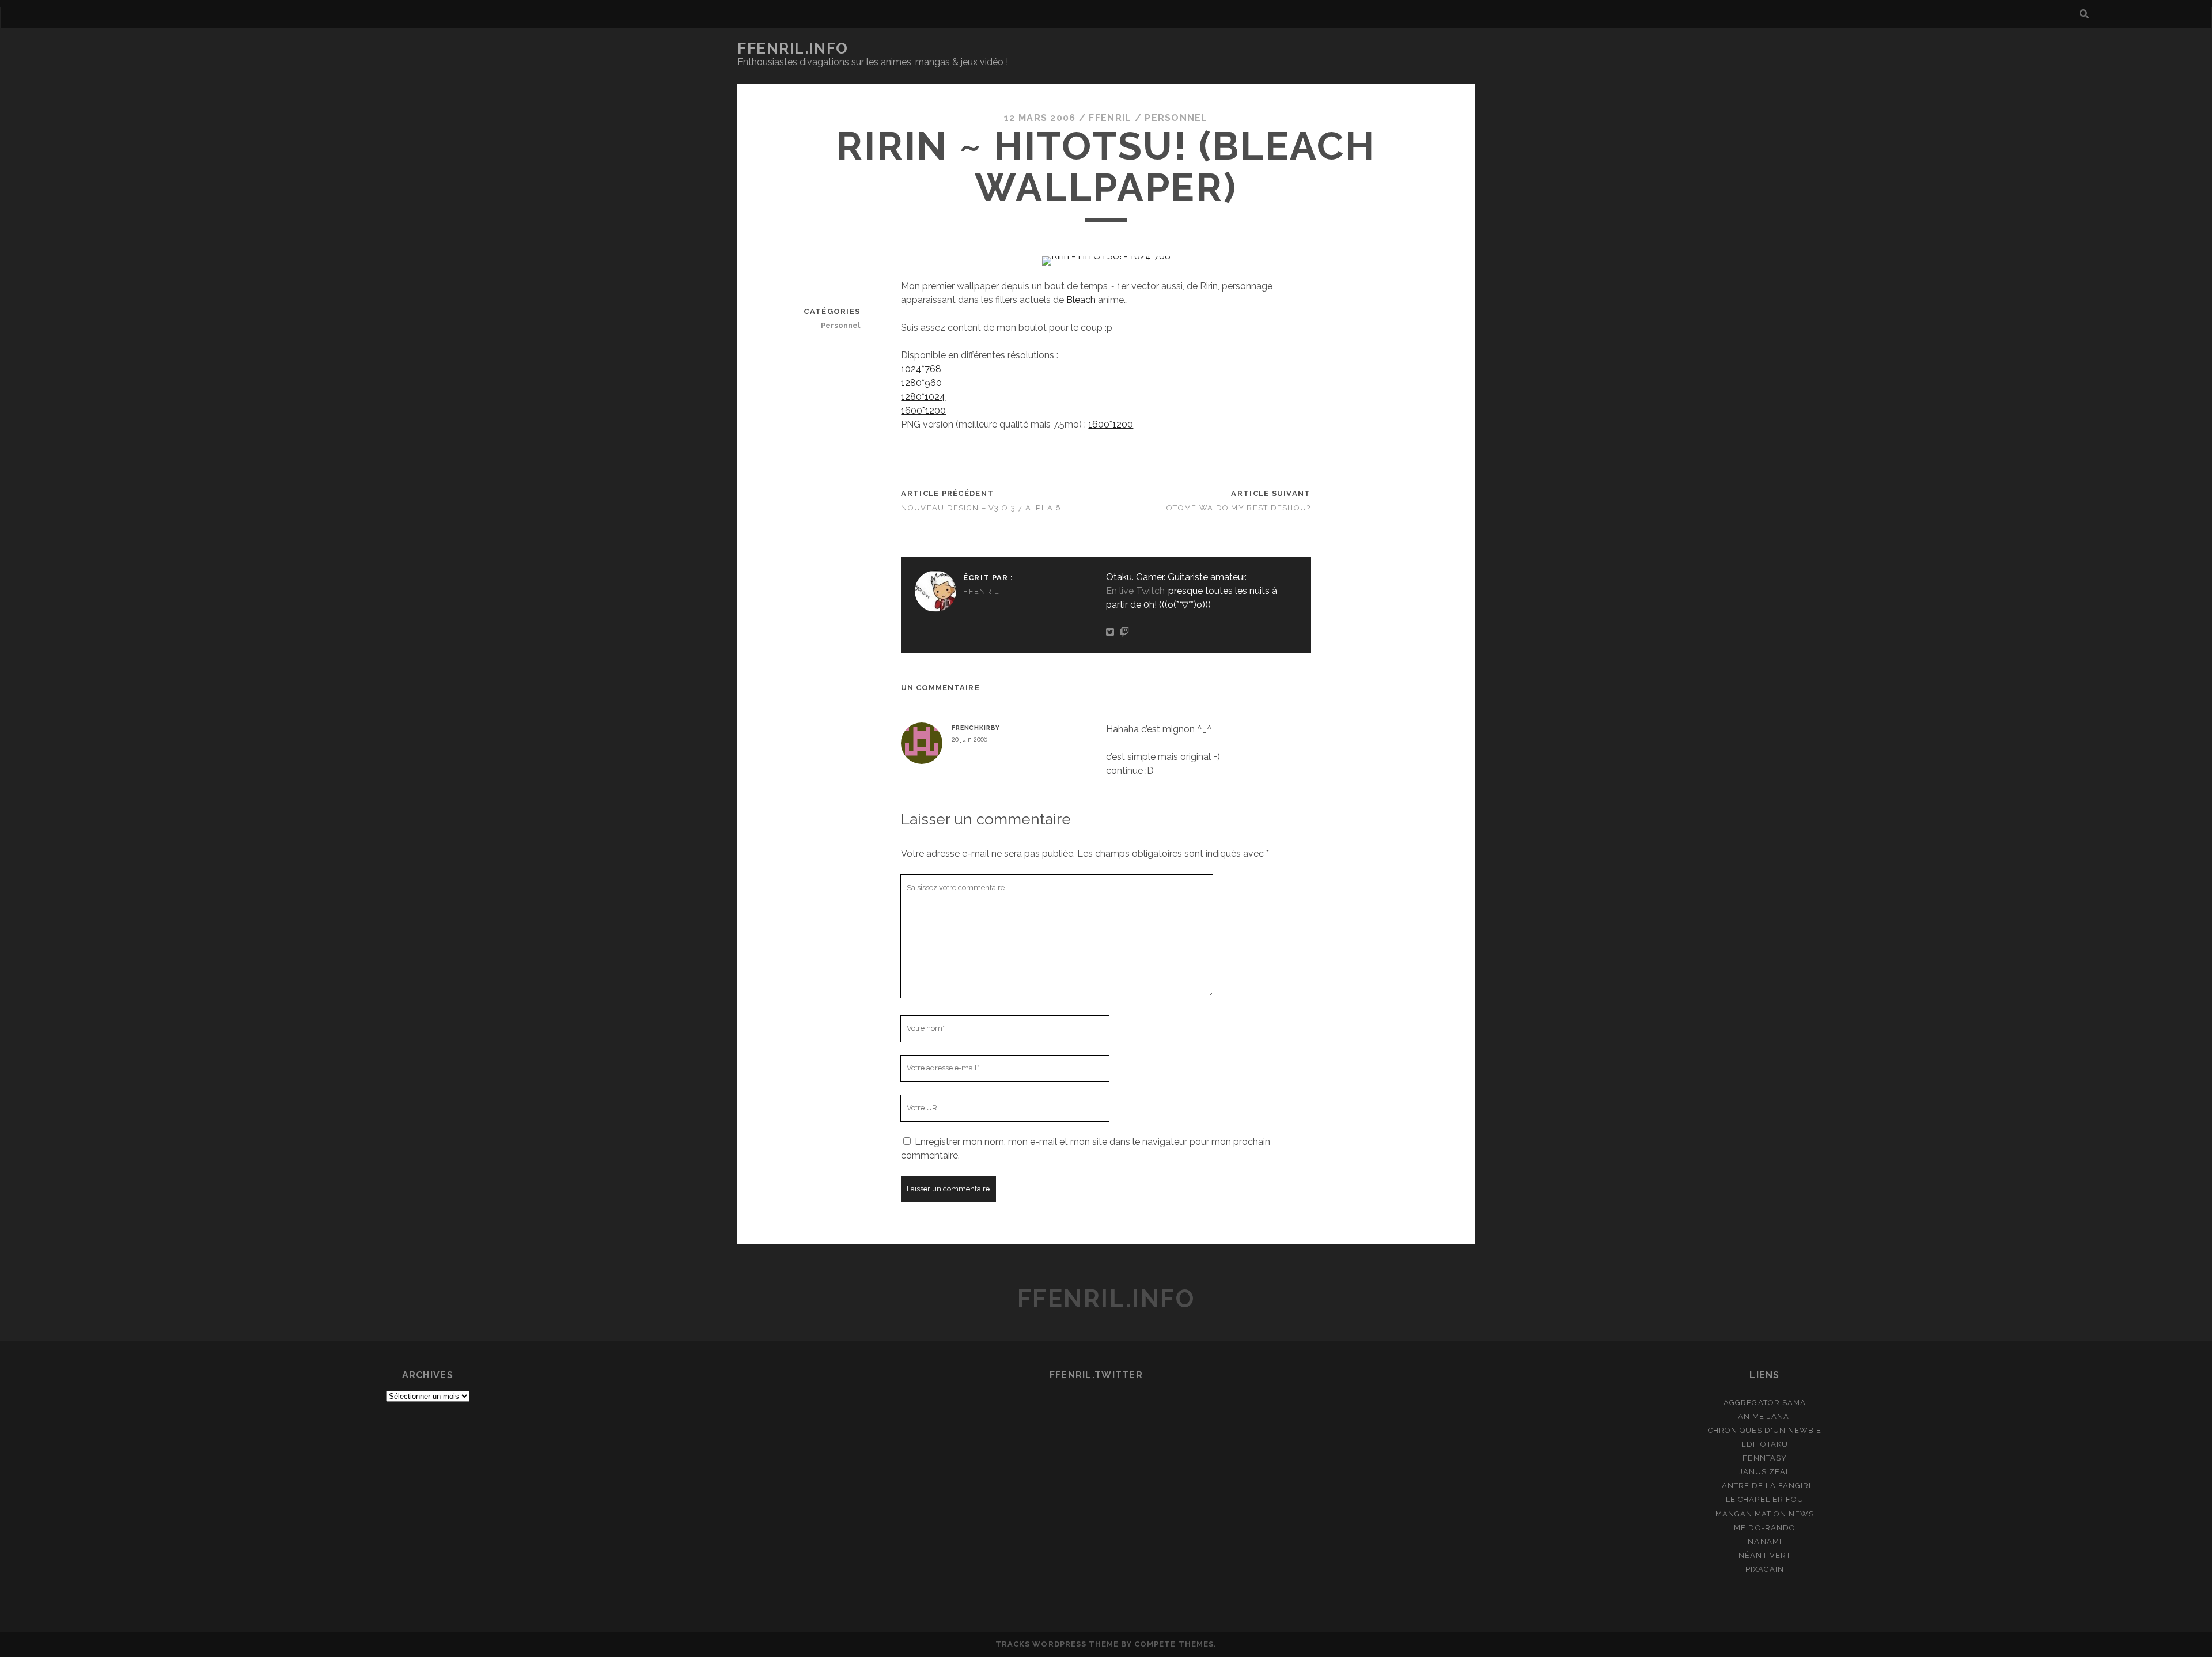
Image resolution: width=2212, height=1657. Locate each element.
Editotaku (1764, 1444)
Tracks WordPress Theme (1057, 1644)
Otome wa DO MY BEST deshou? (1239, 508)
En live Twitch (1135, 591)
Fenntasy (1764, 1458)
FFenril (1110, 118)
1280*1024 (923, 397)
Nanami (1764, 1541)
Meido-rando (1764, 1528)
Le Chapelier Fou (1765, 1499)
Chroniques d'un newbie (1765, 1430)
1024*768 (921, 369)
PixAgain (1765, 1569)
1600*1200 (923, 411)
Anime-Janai (1765, 1416)
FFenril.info (793, 48)
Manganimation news (1765, 1514)
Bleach (1081, 300)
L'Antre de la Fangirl (1765, 1486)
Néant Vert (1764, 1555)
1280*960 (921, 383)
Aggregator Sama (1765, 1403)
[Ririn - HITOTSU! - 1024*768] (1106, 256)
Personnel (1176, 118)
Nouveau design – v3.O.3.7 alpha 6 (981, 508)
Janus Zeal (1765, 1472)
